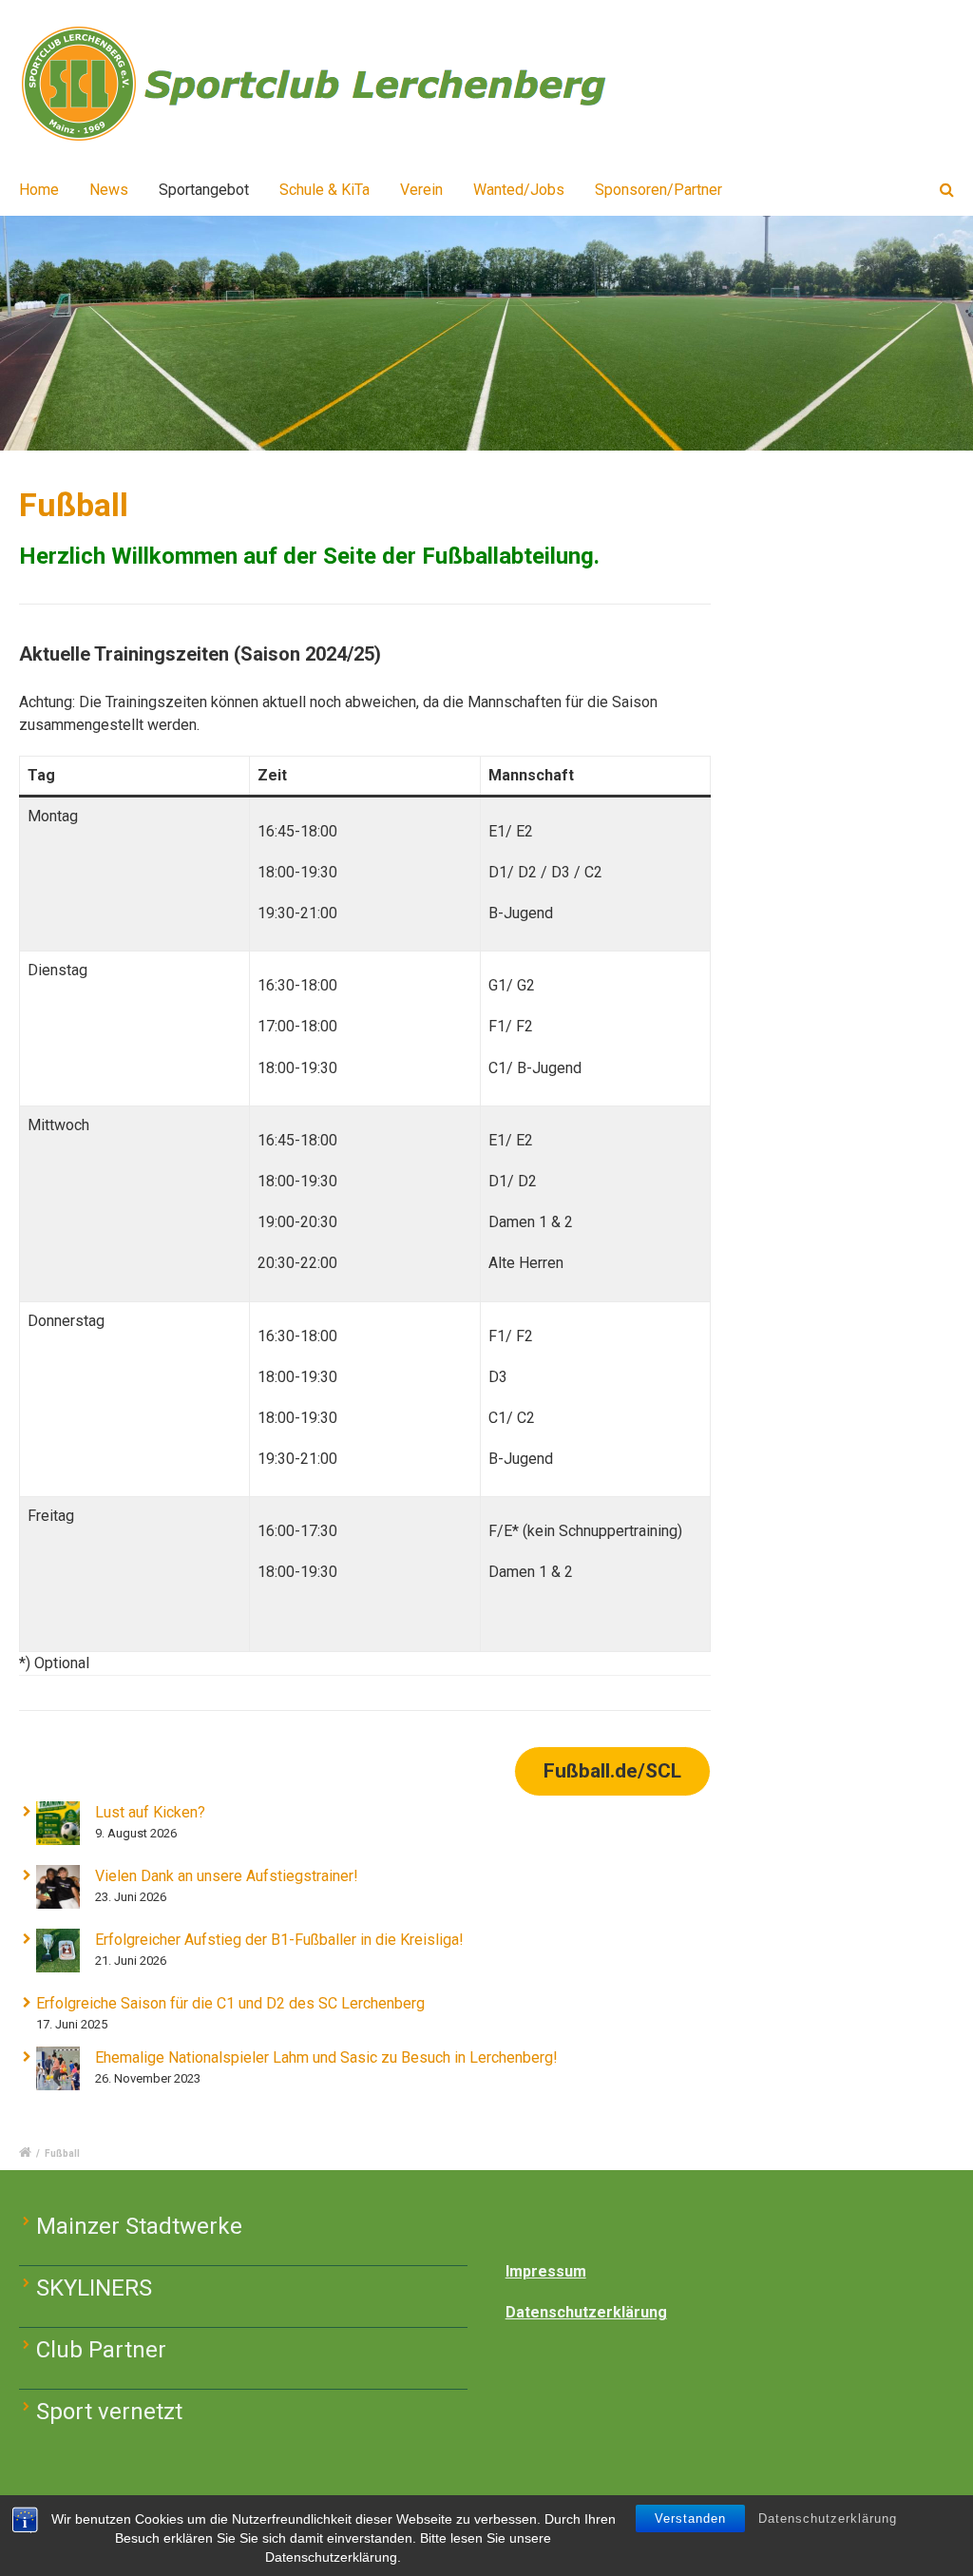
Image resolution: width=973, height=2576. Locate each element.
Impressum (546, 2271)
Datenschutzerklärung (828, 2518)
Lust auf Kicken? (150, 1812)
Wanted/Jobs (519, 190)
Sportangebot (204, 190)
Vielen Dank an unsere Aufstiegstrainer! (227, 1876)
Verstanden (690, 2518)
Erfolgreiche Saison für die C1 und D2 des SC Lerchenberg (230, 2003)
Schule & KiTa (324, 190)
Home (39, 190)
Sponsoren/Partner (658, 190)
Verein (421, 190)
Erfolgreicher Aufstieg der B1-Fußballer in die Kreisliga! (279, 1940)
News (109, 190)
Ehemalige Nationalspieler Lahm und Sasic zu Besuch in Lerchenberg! (326, 2057)
